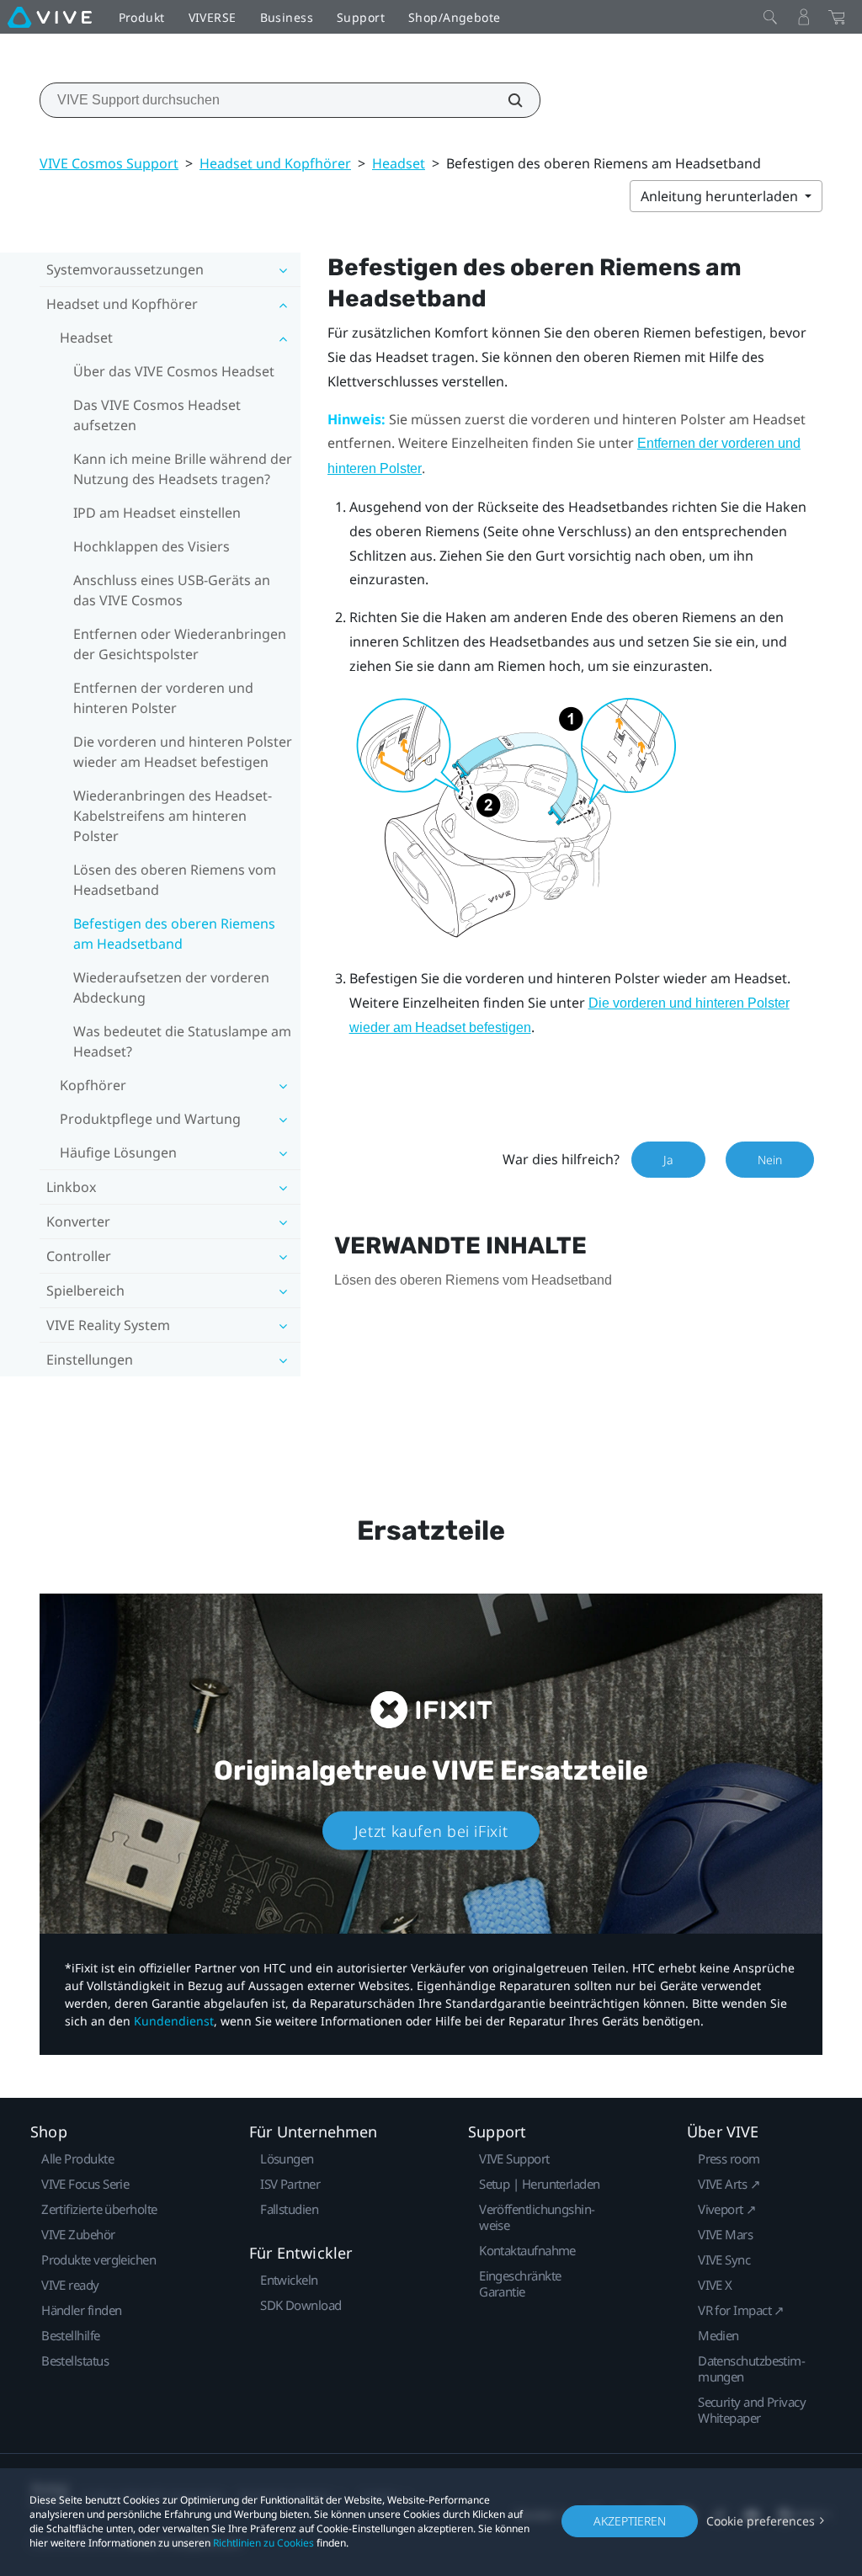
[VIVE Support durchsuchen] (506, 100)
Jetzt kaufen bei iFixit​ (431, 1830)
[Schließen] (770, 17)
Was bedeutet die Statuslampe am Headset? (182, 1041)
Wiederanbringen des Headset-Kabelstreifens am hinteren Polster (173, 816)
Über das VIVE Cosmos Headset (174, 371)
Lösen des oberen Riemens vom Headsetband (175, 880)
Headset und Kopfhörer (275, 163)
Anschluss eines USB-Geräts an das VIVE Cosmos (172, 590)
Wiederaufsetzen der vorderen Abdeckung (171, 987)
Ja (668, 1160)
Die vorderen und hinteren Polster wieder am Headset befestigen (183, 752)
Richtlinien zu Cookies (263, 2543)
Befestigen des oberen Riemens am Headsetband (174, 934)
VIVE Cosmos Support (109, 163)
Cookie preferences (761, 2521)
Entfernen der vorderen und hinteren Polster (163, 698)
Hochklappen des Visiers (152, 546)
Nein (770, 1160)
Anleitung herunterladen (721, 196)
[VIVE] (50, 17)
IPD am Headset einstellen (157, 513)
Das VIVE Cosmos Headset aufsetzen (157, 415)
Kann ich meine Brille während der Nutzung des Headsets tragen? (183, 469)
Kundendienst (174, 2021)
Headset (399, 163)
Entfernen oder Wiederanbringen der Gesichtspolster (180, 644)
